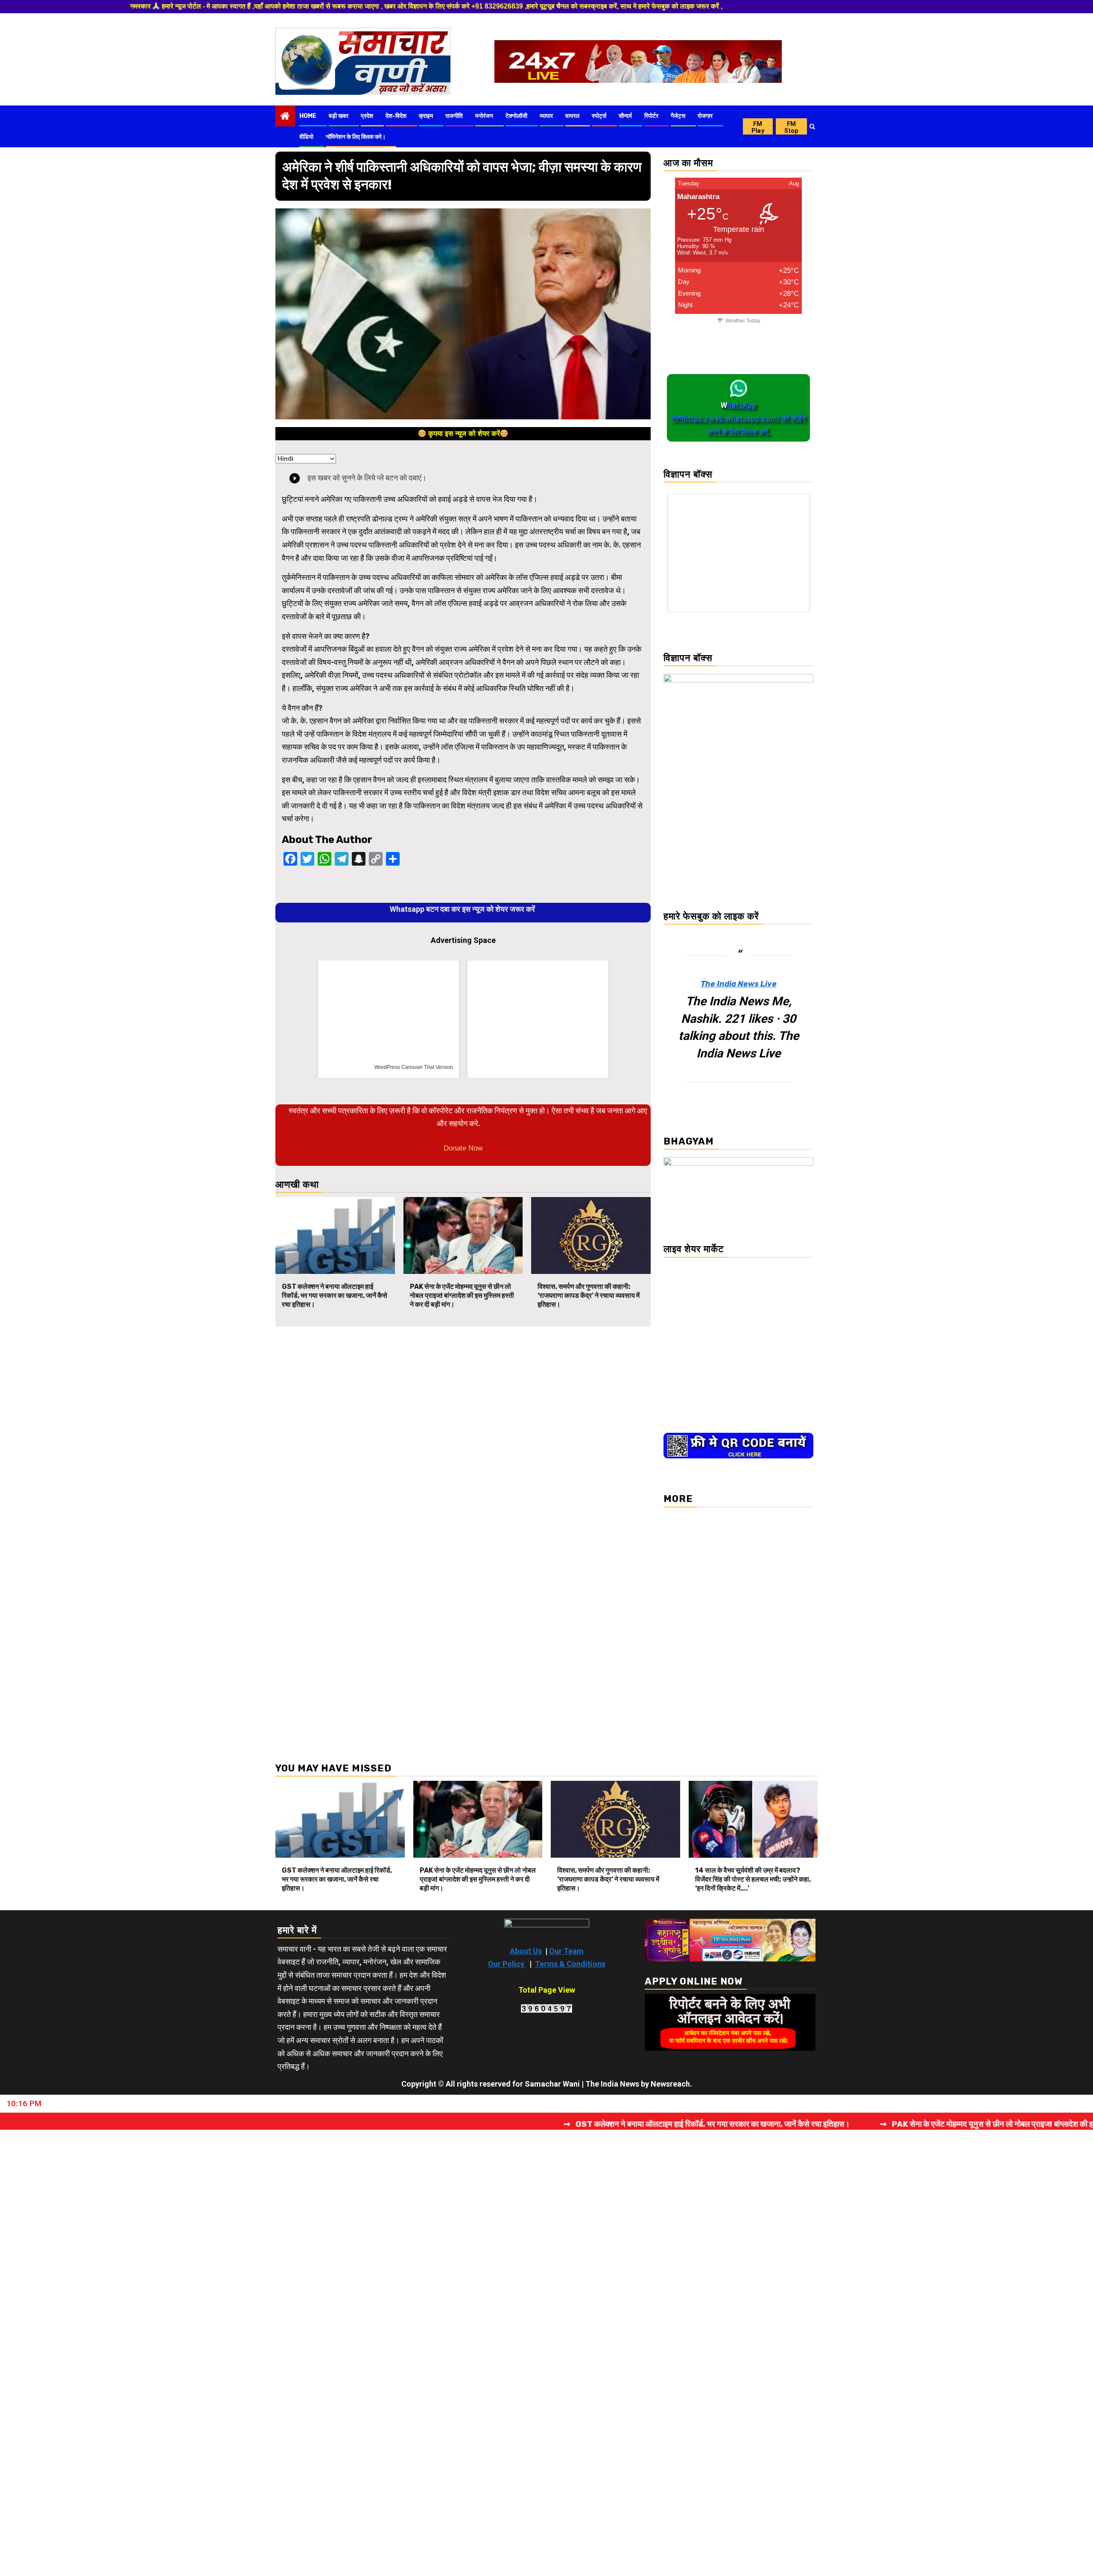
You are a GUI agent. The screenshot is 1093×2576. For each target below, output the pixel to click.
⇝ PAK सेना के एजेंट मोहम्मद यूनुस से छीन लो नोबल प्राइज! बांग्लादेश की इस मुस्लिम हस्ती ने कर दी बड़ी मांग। (855, 2124)
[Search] (812, 126)
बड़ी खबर (339, 116)
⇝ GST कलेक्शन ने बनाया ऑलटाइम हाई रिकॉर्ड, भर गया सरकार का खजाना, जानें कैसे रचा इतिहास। (526, 2124)
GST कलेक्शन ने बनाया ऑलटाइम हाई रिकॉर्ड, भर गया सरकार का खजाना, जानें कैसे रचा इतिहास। (335, 1295)
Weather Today (743, 321)
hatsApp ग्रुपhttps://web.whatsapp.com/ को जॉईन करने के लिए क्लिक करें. (738, 418)
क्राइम (426, 116)
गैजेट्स (678, 116)
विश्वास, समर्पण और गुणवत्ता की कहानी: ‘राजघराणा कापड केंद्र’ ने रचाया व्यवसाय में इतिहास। (589, 1295)
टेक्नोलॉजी (516, 116)
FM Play (758, 127)
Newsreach (670, 2084)
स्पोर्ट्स (599, 116)
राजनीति (454, 116)
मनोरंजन (484, 116)
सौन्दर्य (625, 116)
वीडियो (306, 137)
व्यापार (546, 116)
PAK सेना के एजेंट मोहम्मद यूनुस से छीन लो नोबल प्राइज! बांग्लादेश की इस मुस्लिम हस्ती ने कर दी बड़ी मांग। (462, 1295)
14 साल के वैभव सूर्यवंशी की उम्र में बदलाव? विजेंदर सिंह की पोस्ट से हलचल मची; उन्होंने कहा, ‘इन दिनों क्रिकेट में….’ (753, 1879)
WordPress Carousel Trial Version (414, 1067)
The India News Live (739, 984)
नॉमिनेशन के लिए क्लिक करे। (356, 137)
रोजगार (705, 116)
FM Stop (791, 127)
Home (308, 116)
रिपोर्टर (651, 116)
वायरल (572, 116)
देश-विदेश (396, 116)
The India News (612, 2084)
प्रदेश (367, 116)
